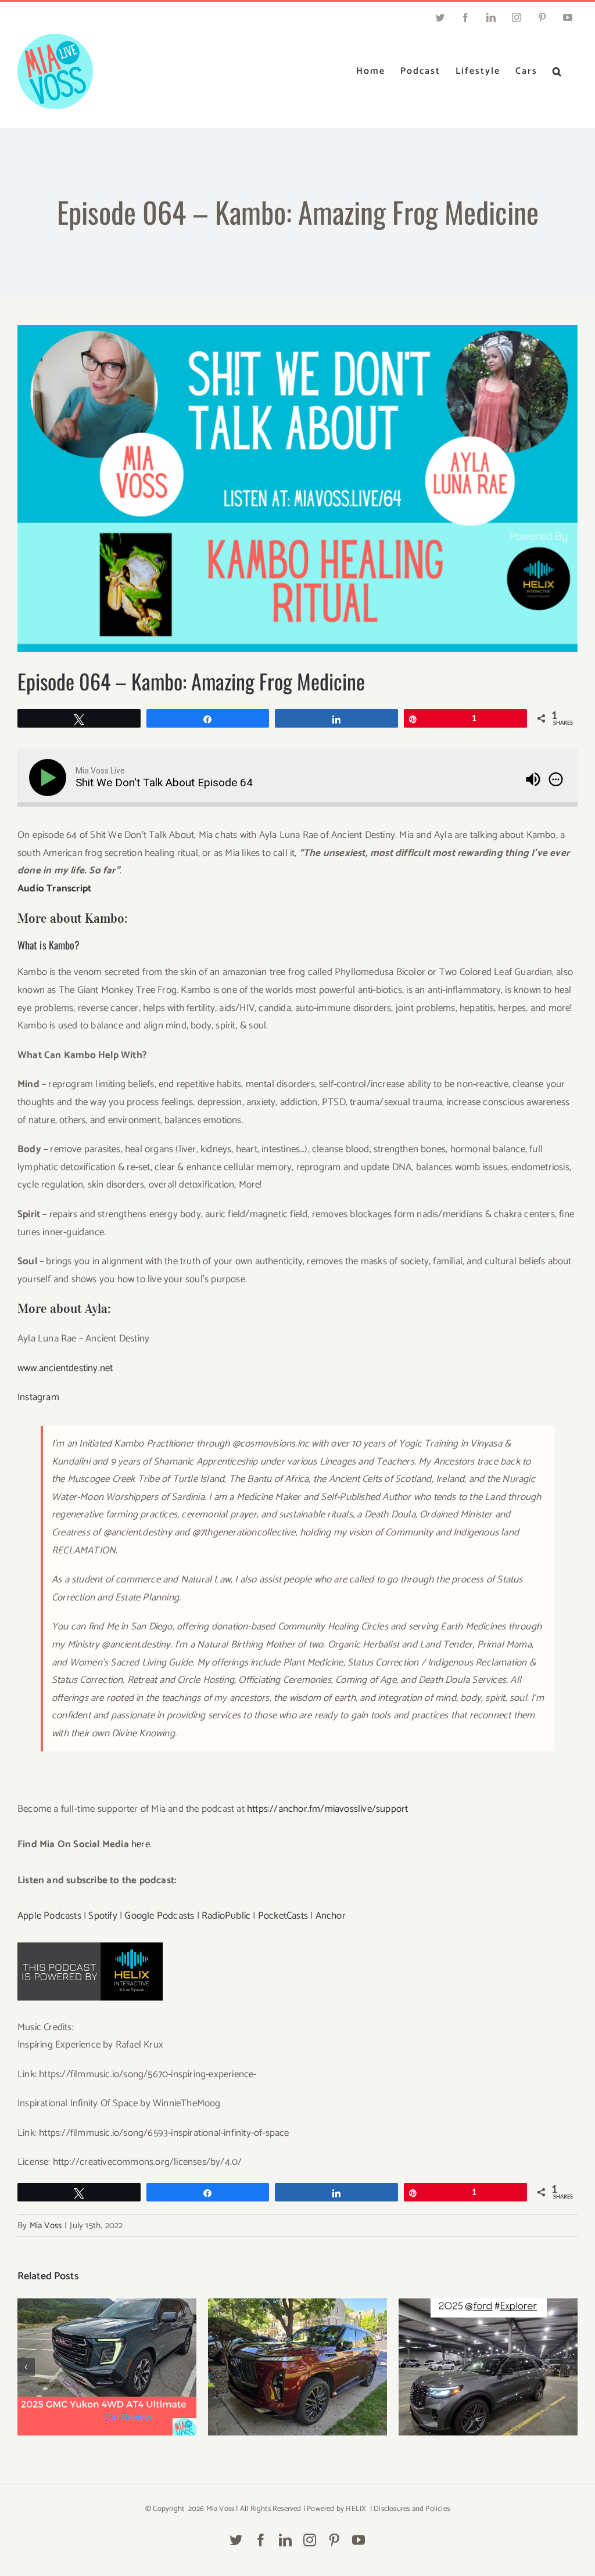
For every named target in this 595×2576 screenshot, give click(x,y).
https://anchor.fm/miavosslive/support (327, 1809)
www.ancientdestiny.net (65, 1368)
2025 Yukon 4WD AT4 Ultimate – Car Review (107, 2353)
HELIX (356, 2509)
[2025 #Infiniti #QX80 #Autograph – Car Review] (297, 2367)
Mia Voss (46, 2226)
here (141, 1844)
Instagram (38, 1397)
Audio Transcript (54, 888)
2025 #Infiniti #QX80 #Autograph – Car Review (298, 2353)
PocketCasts (283, 1916)
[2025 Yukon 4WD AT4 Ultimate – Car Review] (107, 2367)
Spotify (103, 1916)
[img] (556, 779)
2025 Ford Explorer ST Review (488, 2358)
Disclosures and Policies (412, 2509)
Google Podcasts (159, 1916)
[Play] (50, 778)
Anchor (331, 1916)
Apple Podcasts (49, 1916)
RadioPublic (226, 1916)
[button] (558, 71)
